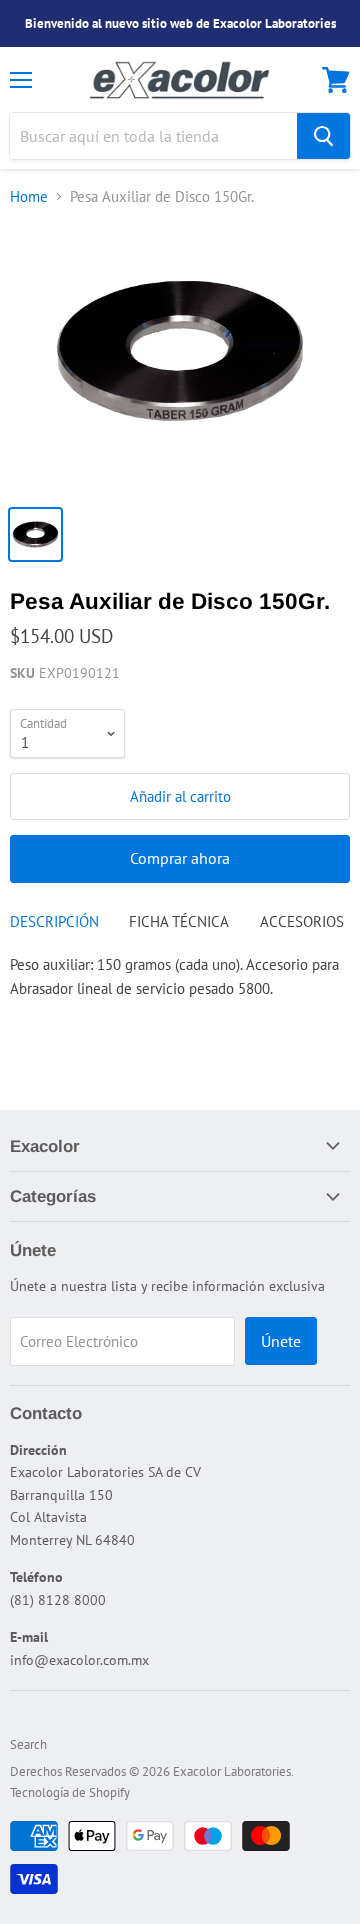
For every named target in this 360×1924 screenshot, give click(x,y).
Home (29, 196)
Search (28, 1744)
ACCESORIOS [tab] (302, 921)
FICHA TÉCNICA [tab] (179, 921)
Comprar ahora (180, 858)
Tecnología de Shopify (70, 1792)
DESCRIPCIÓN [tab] (54, 921)
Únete (281, 1341)
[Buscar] (323, 136)
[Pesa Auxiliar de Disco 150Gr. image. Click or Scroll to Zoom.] (180, 359)
